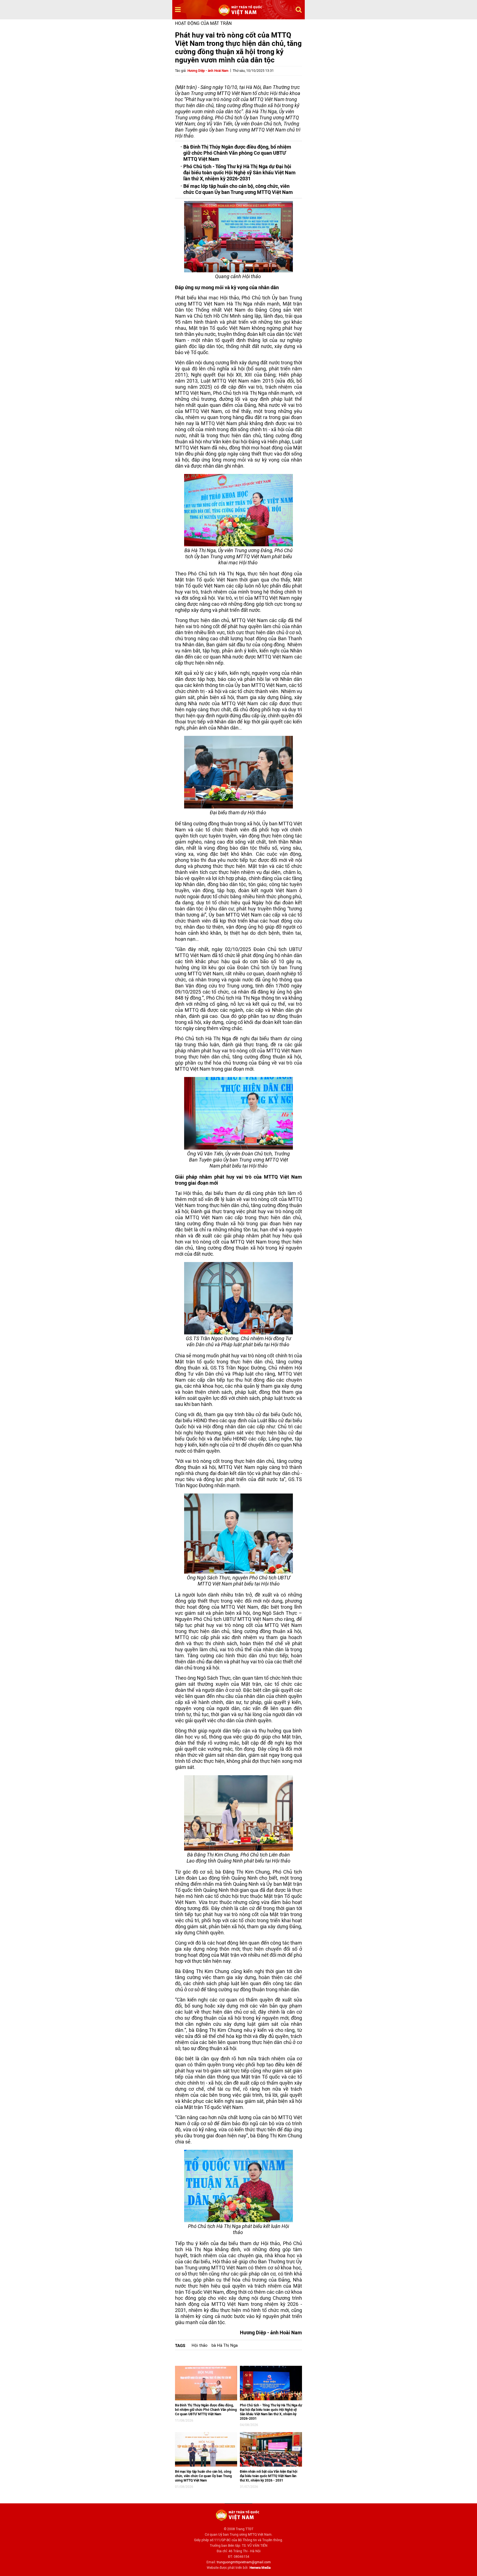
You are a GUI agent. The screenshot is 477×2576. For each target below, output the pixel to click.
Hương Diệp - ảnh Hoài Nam (208, 71)
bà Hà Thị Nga (225, 2345)
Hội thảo (200, 2345)
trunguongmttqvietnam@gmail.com (244, 2562)
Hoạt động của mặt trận (203, 23)
